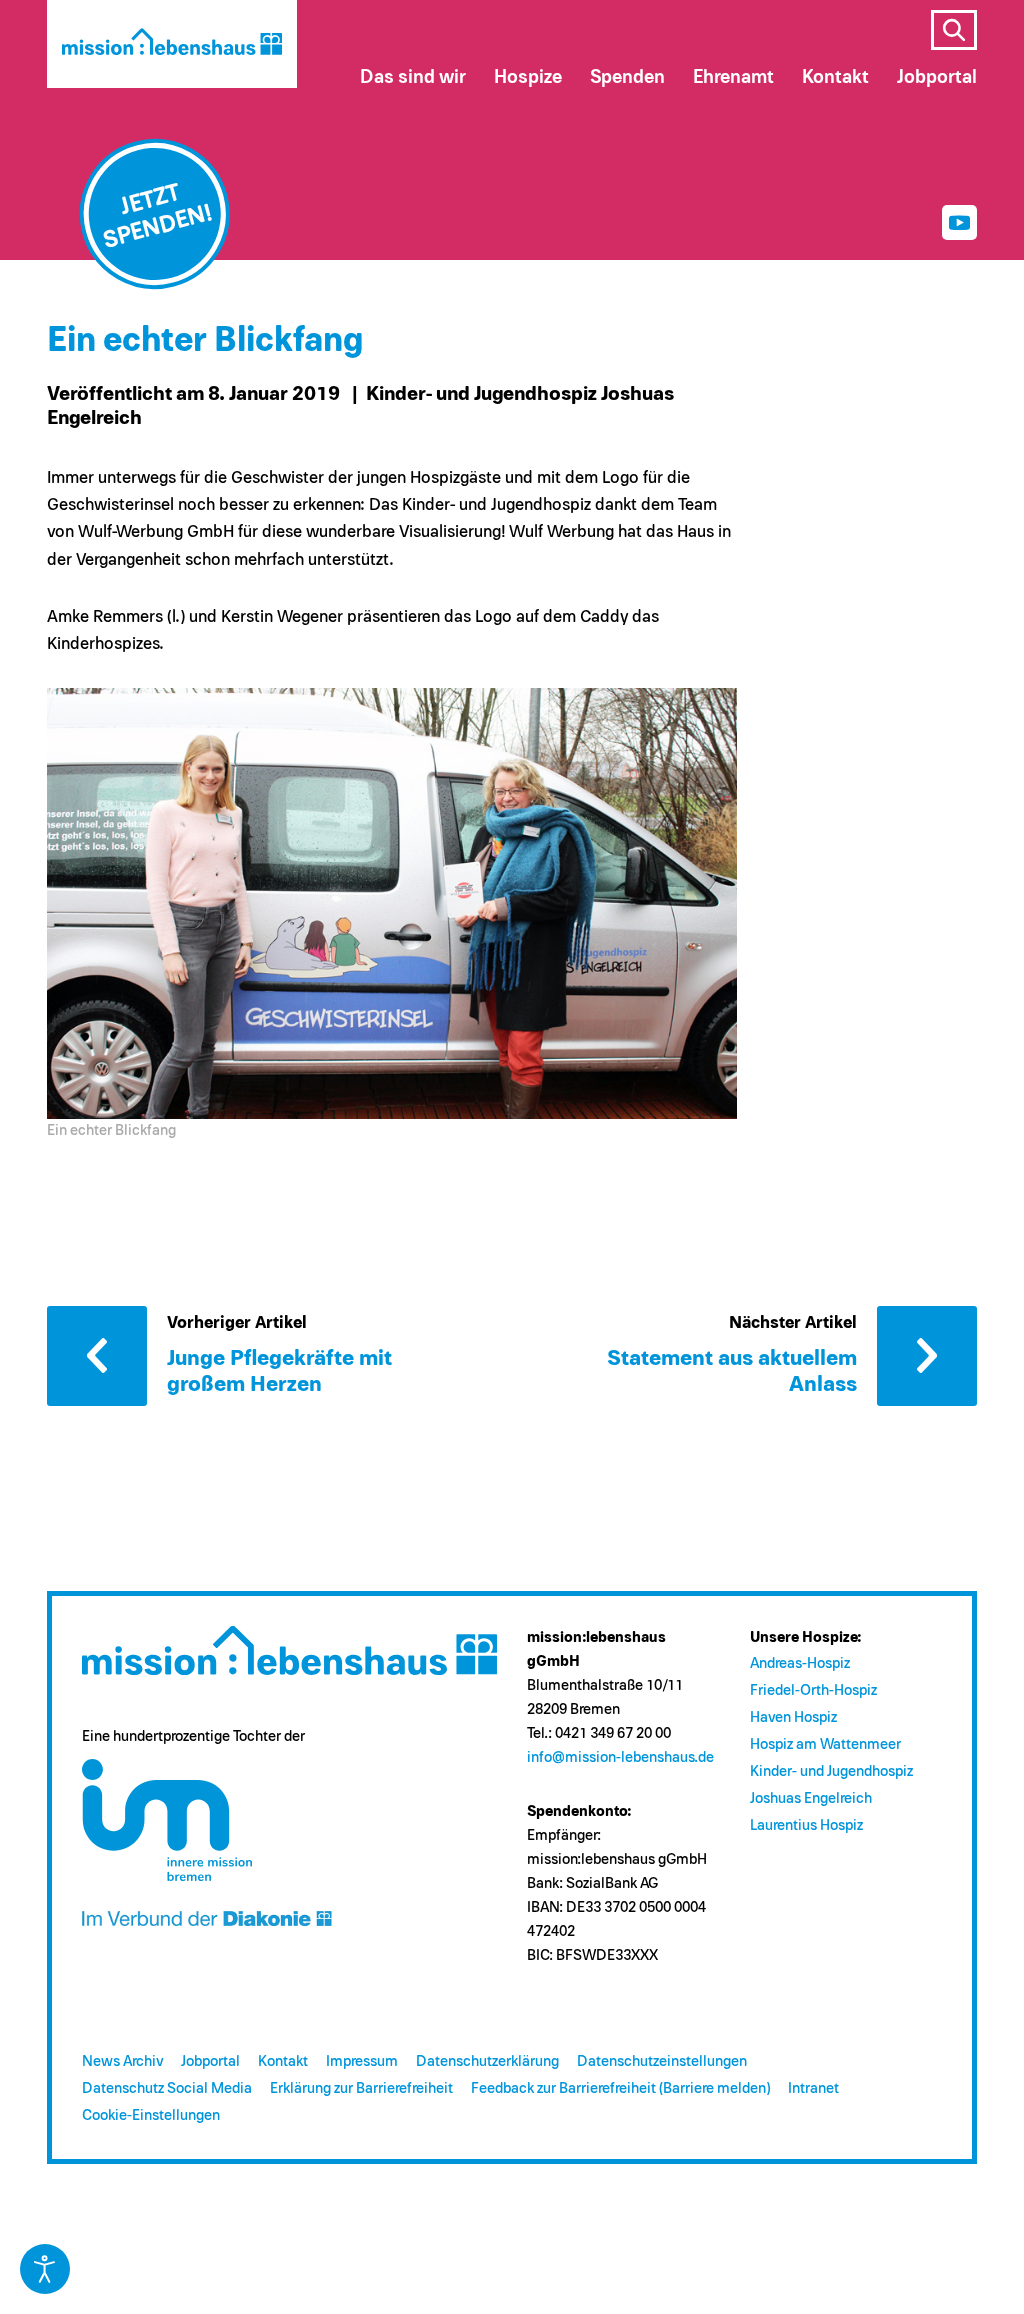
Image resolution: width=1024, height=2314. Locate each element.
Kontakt (283, 2061)
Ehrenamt (733, 77)
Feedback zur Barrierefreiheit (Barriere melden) (620, 2088)
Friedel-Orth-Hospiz (813, 1690)
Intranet (813, 2088)
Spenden (627, 77)
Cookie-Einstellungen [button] (151, 2115)
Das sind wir (413, 77)
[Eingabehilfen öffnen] (45, 2269)
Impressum (362, 2061)
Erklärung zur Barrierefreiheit (361, 2088)
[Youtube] (959, 222)
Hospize (528, 77)
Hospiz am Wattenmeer (825, 1744)
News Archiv (122, 2061)
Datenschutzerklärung (487, 2061)
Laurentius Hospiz (806, 1825)
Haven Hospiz (793, 1717)
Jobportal (210, 2061)
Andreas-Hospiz (800, 1663)
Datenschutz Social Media (167, 2088)
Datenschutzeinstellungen (662, 2061)
